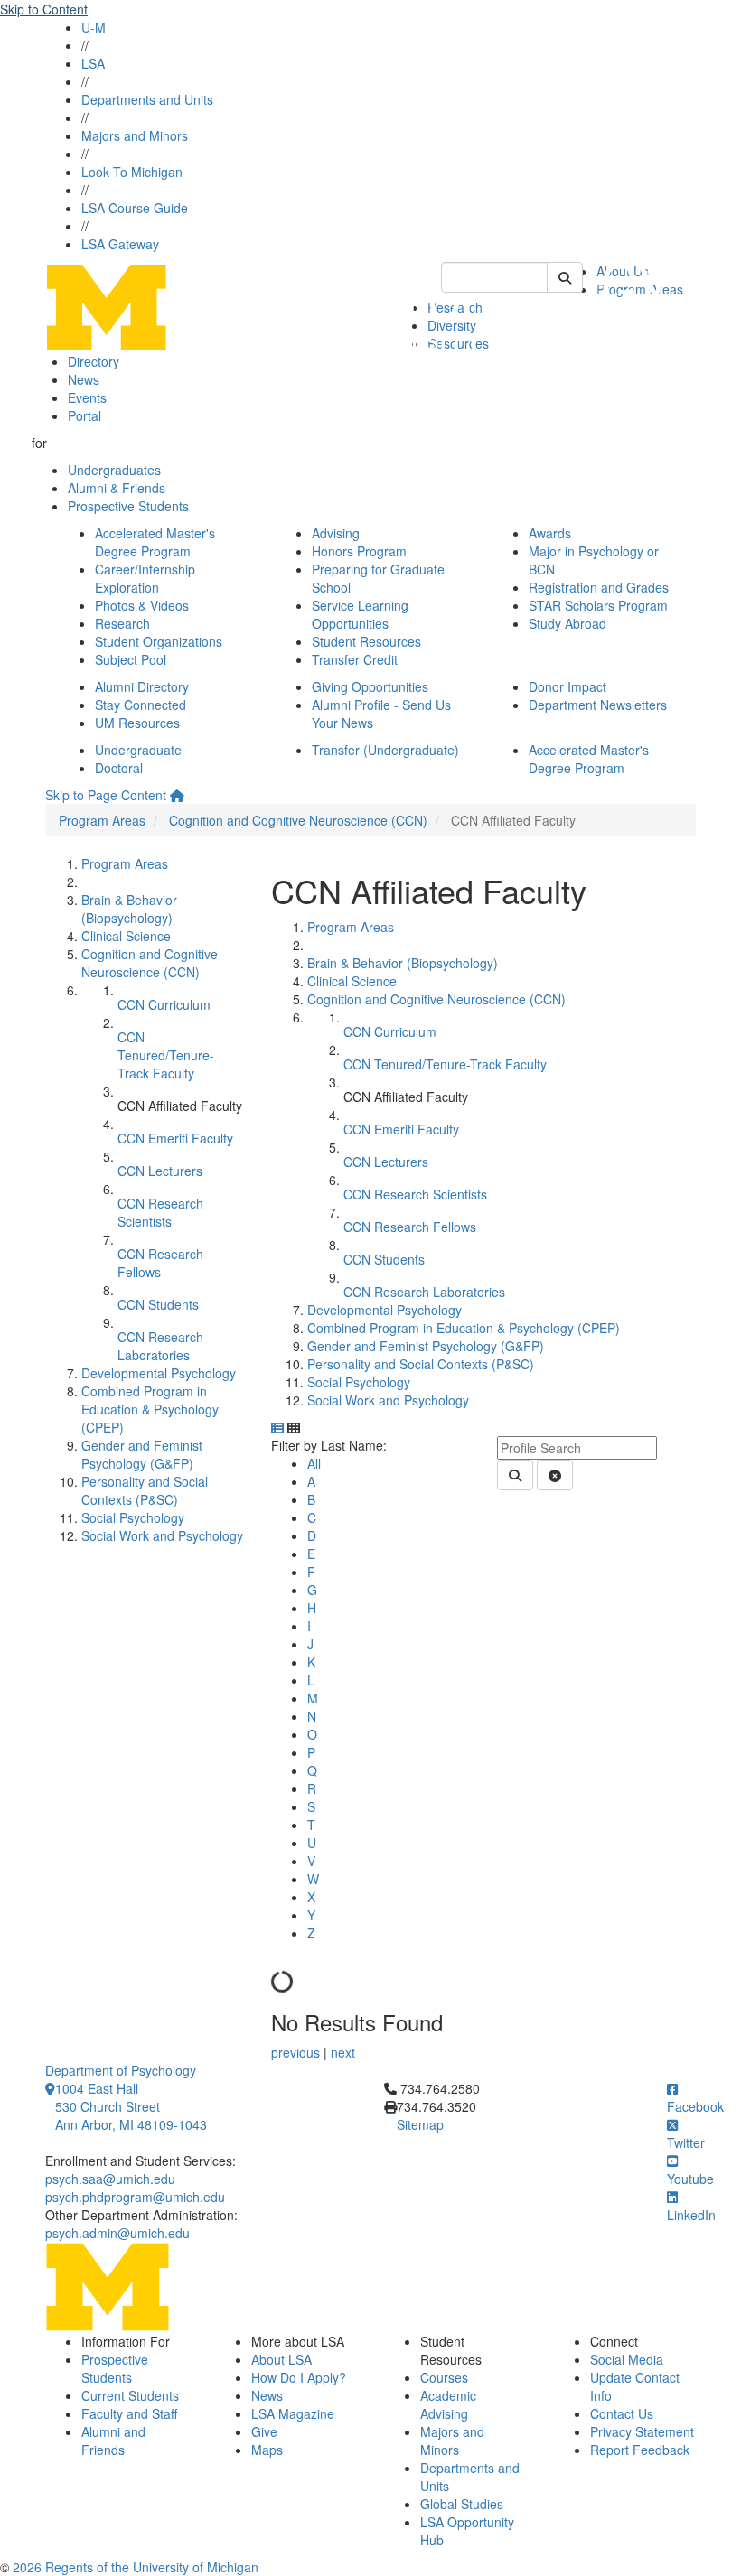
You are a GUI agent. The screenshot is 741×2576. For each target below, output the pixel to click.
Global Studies (462, 2504)
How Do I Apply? (299, 2377)
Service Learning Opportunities (360, 614)
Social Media (627, 2359)
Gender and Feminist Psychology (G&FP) (142, 1454)
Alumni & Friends (117, 488)
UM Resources (137, 723)
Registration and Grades (599, 587)
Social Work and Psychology (162, 1535)
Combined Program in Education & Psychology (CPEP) (150, 1409)
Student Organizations (159, 641)
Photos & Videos (142, 605)
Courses (444, 2377)
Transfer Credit (355, 659)
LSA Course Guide (135, 208)
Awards (550, 533)
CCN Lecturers (160, 1171)
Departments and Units (147, 99)
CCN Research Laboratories (160, 1346)
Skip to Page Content (106, 795)
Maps (267, 2450)
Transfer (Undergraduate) (385, 750)
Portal (84, 415)
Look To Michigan (132, 172)
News (84, 379)
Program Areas (102, 820)
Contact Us (622, 2413)
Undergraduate (138, 750)
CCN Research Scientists (160, 1212)
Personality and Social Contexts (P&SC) (145, 1490)
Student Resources (366, 641)
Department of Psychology (121, 2070)
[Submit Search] (565, 277)
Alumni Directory (142, 686)
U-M (94, 27)
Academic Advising (448, 2404)
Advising (336, 533)
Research (122, 623)
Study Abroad (567, 623)
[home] (177, 795)
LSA (93, 63)
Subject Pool (131, 659)
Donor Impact (567, 686)
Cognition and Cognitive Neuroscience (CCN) (298, 820)
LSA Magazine (293, 2413)
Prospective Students (128, 506)
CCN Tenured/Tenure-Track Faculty (166, 1055)
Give (264, 2431)
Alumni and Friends (113, 2441)
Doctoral (119, 768)
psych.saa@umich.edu (110, 2179)
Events (87, 397)
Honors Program (359, 551)
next (343, 2052)
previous (297, 2052)
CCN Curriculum (164, 1004)
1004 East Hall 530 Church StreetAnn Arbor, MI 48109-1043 (131, 2106)
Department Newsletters (598, 705)
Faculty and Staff (129, 2413)
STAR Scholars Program (598, 605)
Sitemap (420, 2124)
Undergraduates (114, 470)
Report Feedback (640, 2450)
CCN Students (158, 1304)
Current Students (130, 2395)
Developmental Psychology (159, 1373)
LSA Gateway (120, 244)
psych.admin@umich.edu (117, 2233)
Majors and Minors (135, 135)
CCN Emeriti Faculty (175, 1138)
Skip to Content (44, 9)
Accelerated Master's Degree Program (155, 542)
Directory (94, 361)
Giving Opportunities (370, 686)
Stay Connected (141, 705)
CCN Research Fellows (160, 1263)
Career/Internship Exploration (145, 578)
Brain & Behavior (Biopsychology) (129, 909)
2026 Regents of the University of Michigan (136, 2567)
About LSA (281, 2359)
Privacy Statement (642, 2431)
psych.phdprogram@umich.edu (135, 2197)
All (314, 1463)
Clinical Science (126, 936)
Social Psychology (133, 1517)
